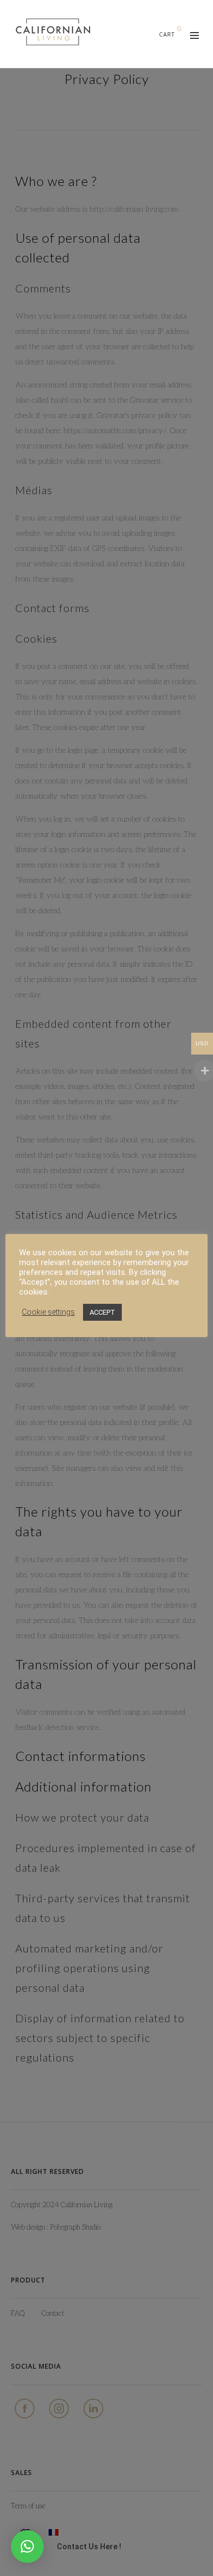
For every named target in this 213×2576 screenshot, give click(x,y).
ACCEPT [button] (102, 1312)
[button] (27, 2547)
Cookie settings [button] (48, 1312)
